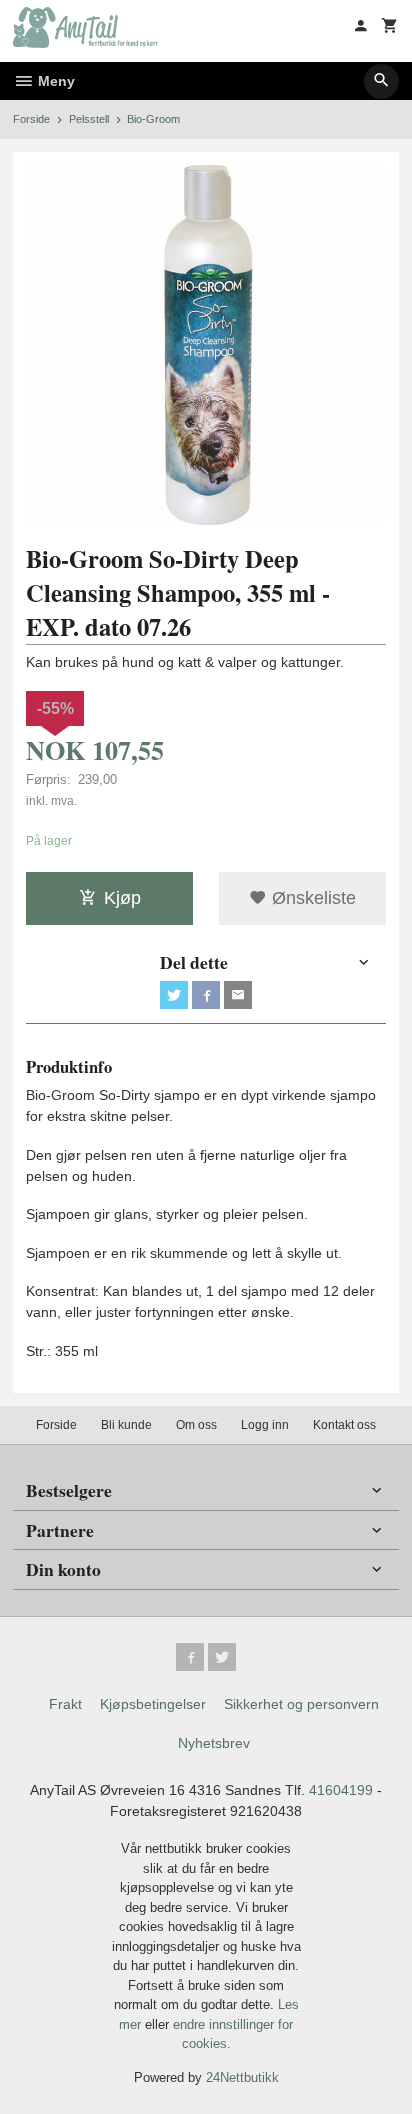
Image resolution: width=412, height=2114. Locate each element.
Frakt (65, 1704)
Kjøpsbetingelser (153, 1704)
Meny (54, 81)
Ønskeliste (311, 898)
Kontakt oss (344, 1425)
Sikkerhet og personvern (301, 1704)
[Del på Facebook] (206, 995)
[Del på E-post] (238, 995)
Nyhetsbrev (214, 1743)
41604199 (341, 1790)
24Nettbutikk (242, 2077)
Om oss (196, 1425)
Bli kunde (126, 1425)
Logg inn (265, 1425)
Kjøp (122, 898)
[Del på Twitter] (174, 995)
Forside (31, 119)
